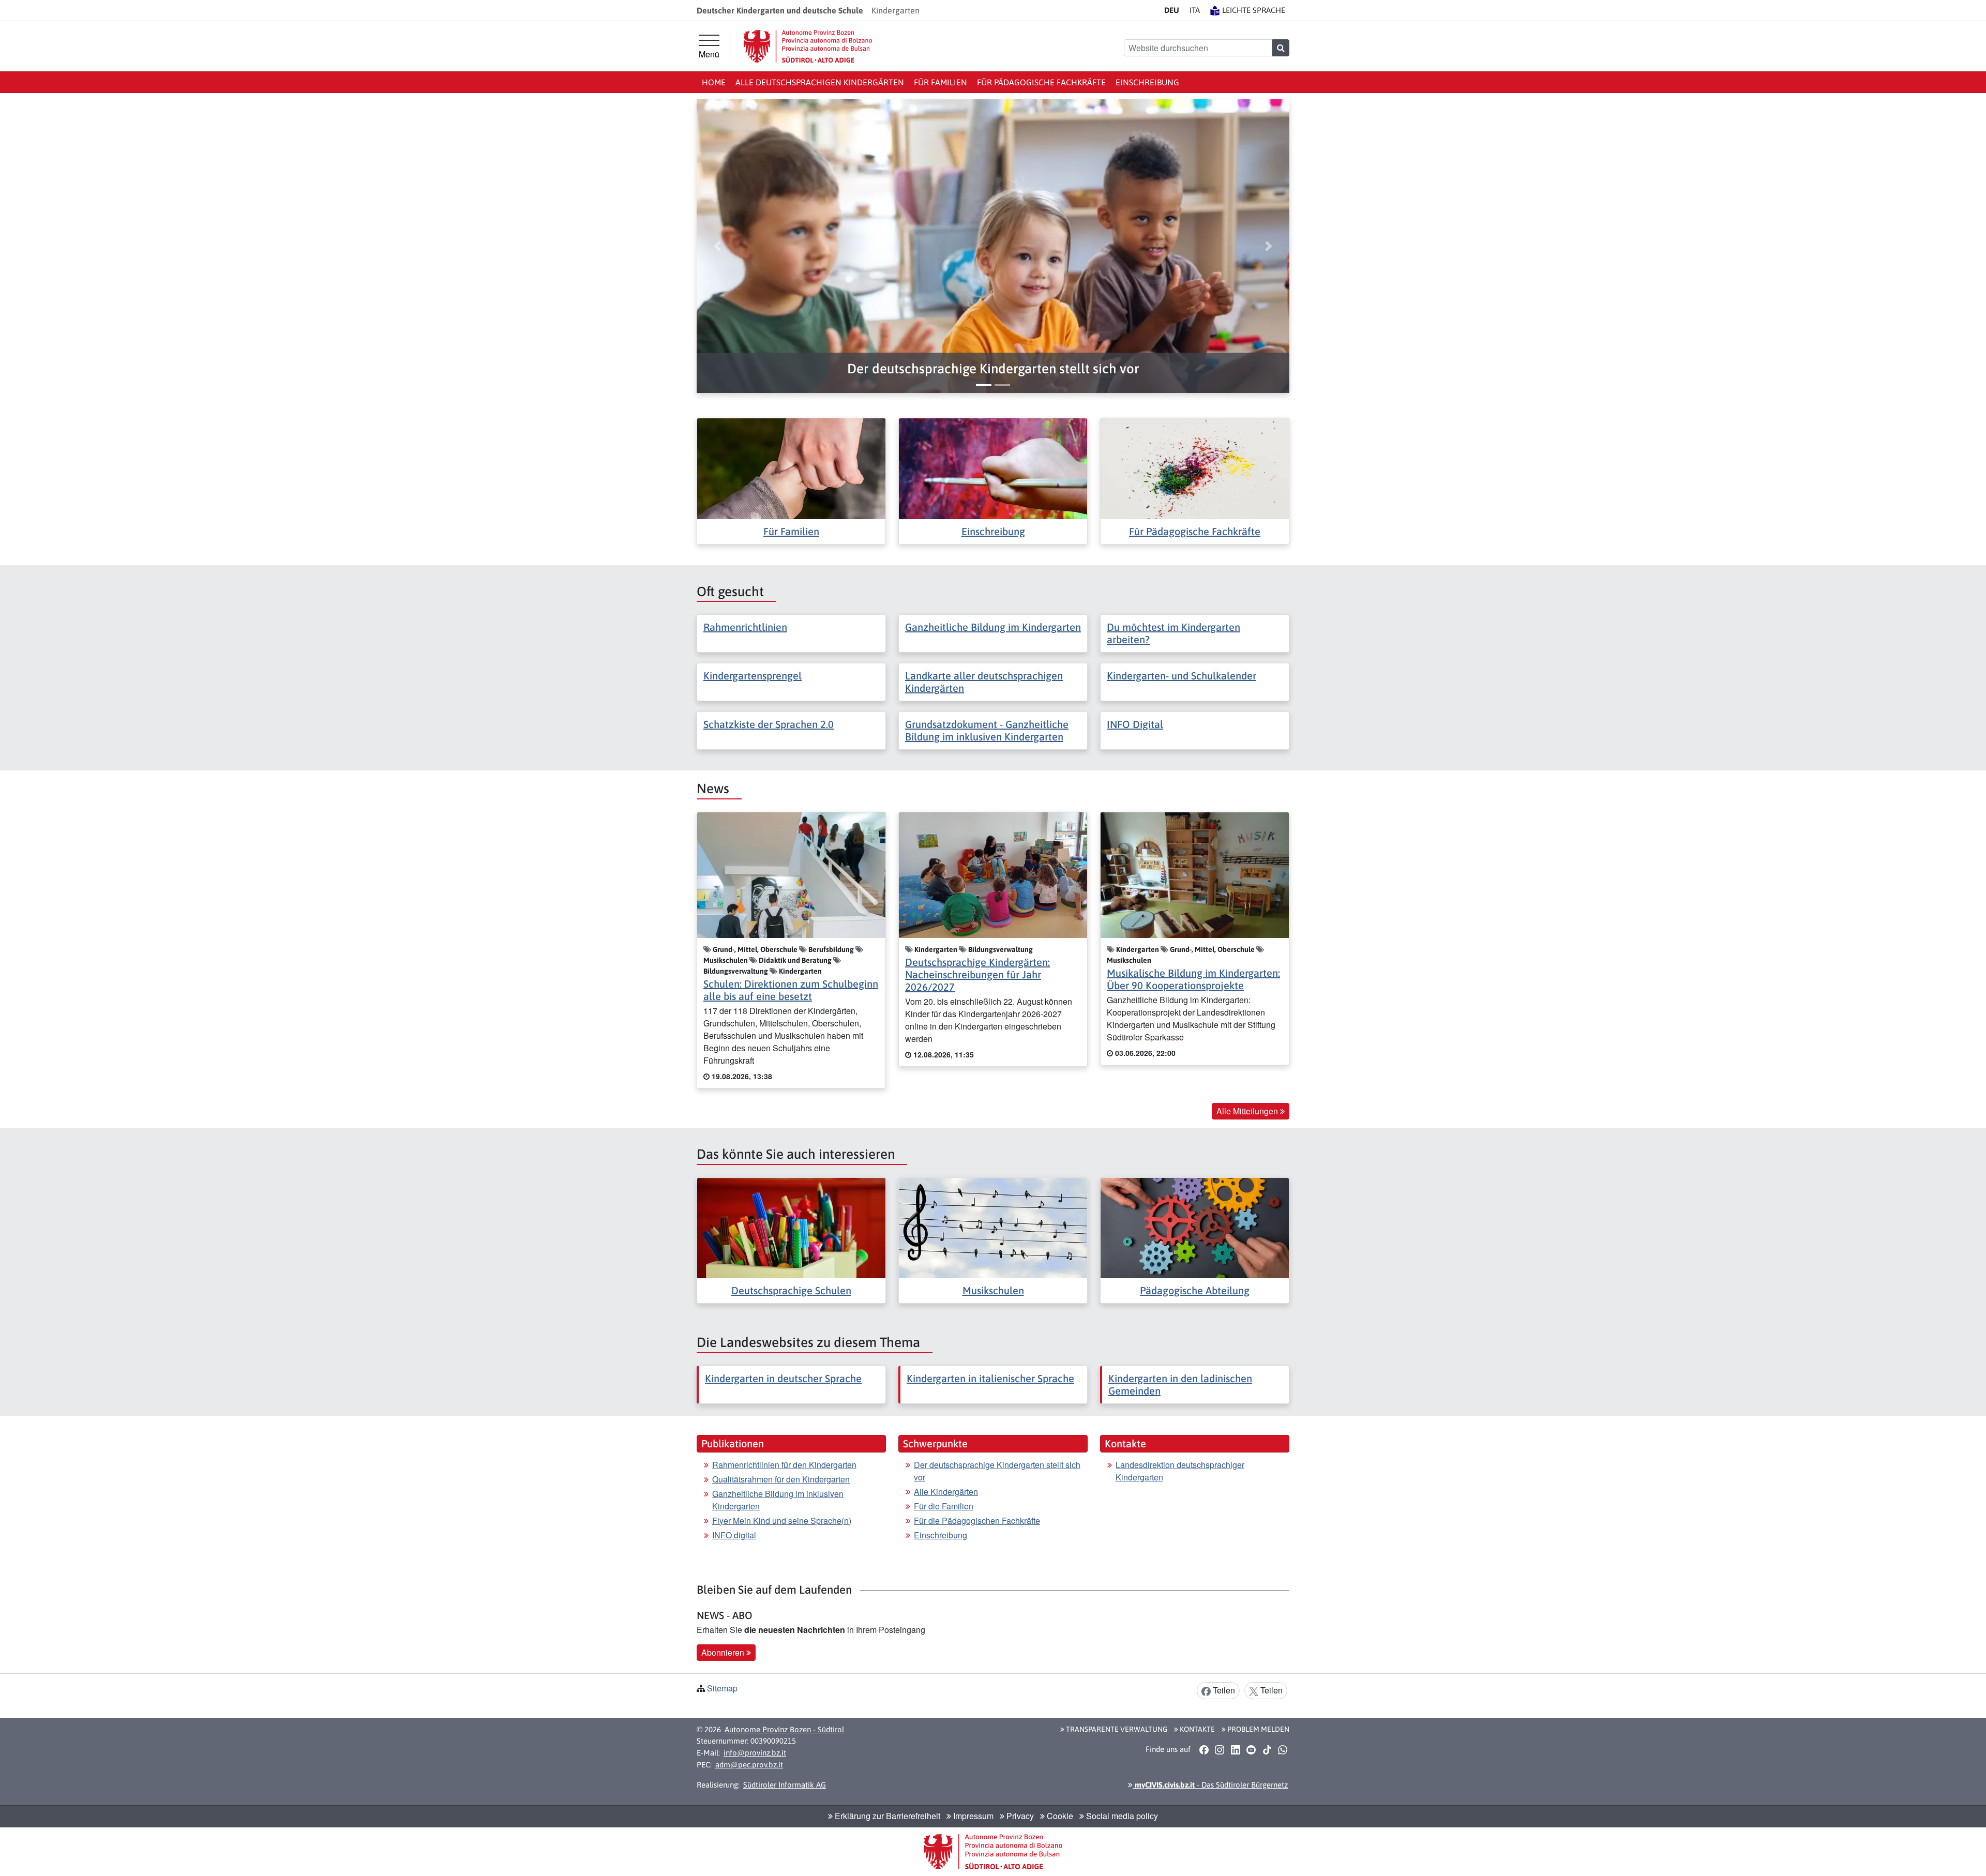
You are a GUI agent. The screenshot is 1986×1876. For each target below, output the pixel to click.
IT (1195, 10)
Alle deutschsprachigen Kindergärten (820, 82)
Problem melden (1258, 1729)
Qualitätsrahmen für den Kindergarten (781, 1479)
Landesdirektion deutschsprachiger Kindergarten (1180, 1471)
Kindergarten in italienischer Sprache (990, 1378)
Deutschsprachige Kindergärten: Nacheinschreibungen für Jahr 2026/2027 (977, 974)
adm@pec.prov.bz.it (749, 1765)
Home (714, 82)
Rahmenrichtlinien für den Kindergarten (784, 1465)
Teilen (1223, 1690)
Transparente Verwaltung (1116, 1729)
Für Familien (941, 82)
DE (1172, 10)
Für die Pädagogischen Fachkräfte (977, 1521)
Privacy (1019, 1816)
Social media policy (1121, 1816)
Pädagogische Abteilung (1195, 1290)
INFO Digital (1135, 724)
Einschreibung (1147, 82)
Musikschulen (993, 1290)
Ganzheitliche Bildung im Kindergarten (993, 627)
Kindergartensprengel (753, 676)
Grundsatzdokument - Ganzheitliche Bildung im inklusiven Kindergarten (987, 730)
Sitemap (722, 1688)
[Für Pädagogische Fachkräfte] (1195, 468)
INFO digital (734, 1535)
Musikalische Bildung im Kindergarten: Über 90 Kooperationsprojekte (1193, 979)
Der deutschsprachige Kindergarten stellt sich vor (997, 1471)
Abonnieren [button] (724, 1652)
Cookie (1059, 1816)
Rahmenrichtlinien (745, 627)
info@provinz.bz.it (755, 1753)
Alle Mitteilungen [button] (1248, 1111)
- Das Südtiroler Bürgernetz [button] (1210, 1785)
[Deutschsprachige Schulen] (791, 1227)
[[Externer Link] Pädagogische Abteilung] (1195, 1227)
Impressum (972, 1816)
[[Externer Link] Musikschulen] (993, 1227)
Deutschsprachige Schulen (791, 1290)
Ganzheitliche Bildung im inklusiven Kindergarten (778, 1500)
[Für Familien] (791, 468)
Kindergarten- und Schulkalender (1182, 676)
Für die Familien (944, 1506)
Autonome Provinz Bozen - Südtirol (784, 1729)
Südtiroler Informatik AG (785, 1785)
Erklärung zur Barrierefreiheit (886, 1816)
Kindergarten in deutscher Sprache (783, 1378)
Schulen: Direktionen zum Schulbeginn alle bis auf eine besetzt (791, 990)
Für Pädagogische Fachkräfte (1041, 82)
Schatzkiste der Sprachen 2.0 (769, 724)
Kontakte (1197, 1729)
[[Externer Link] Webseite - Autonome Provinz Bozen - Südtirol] (808, 46)
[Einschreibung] (993, 468)
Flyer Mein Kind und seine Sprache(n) (782, 1521)
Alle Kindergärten (946, 1492)
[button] (993, 369)
